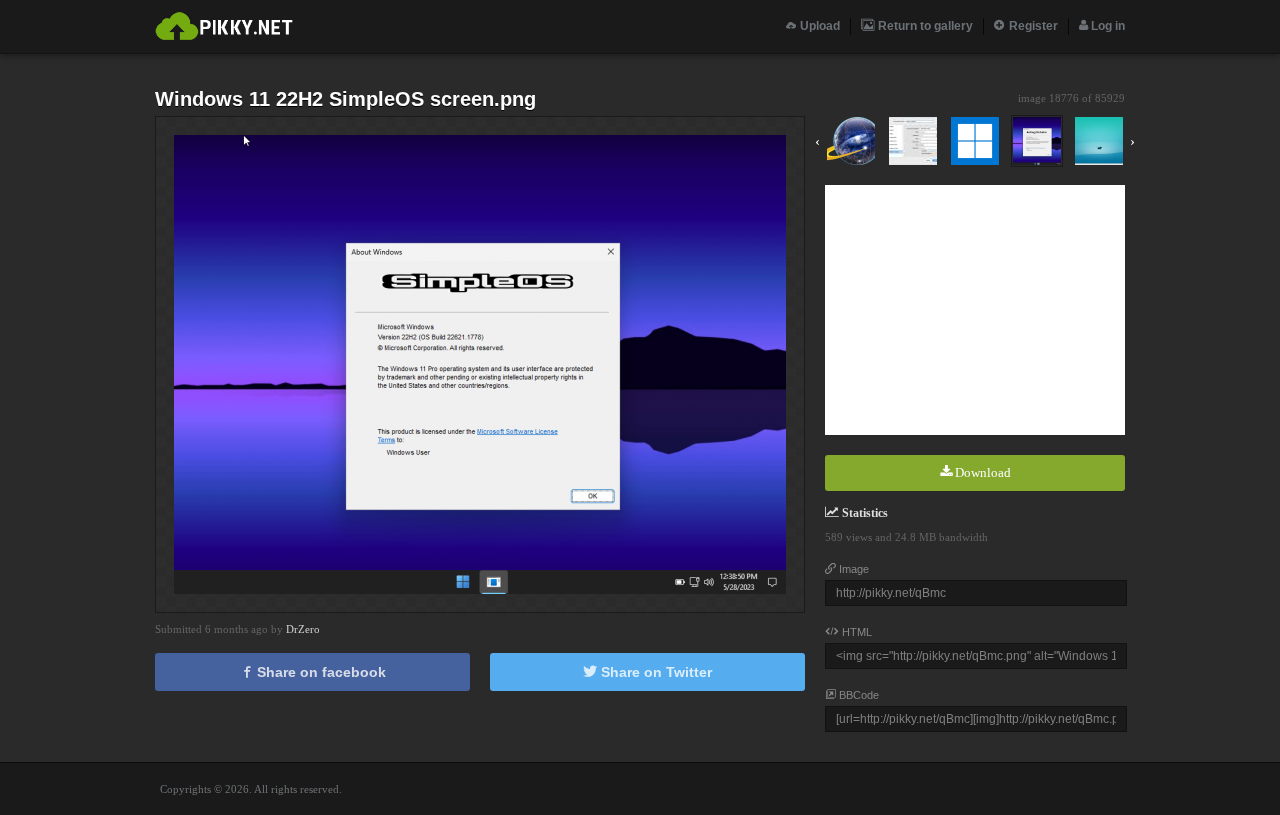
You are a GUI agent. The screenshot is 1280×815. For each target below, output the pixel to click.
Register (1032, 26)
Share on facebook (319, 672)
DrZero (303, 629)
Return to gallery (924, 26)
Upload (818, 26)
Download (981, 472)
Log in (1106, 26)
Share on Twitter (654, 672)
